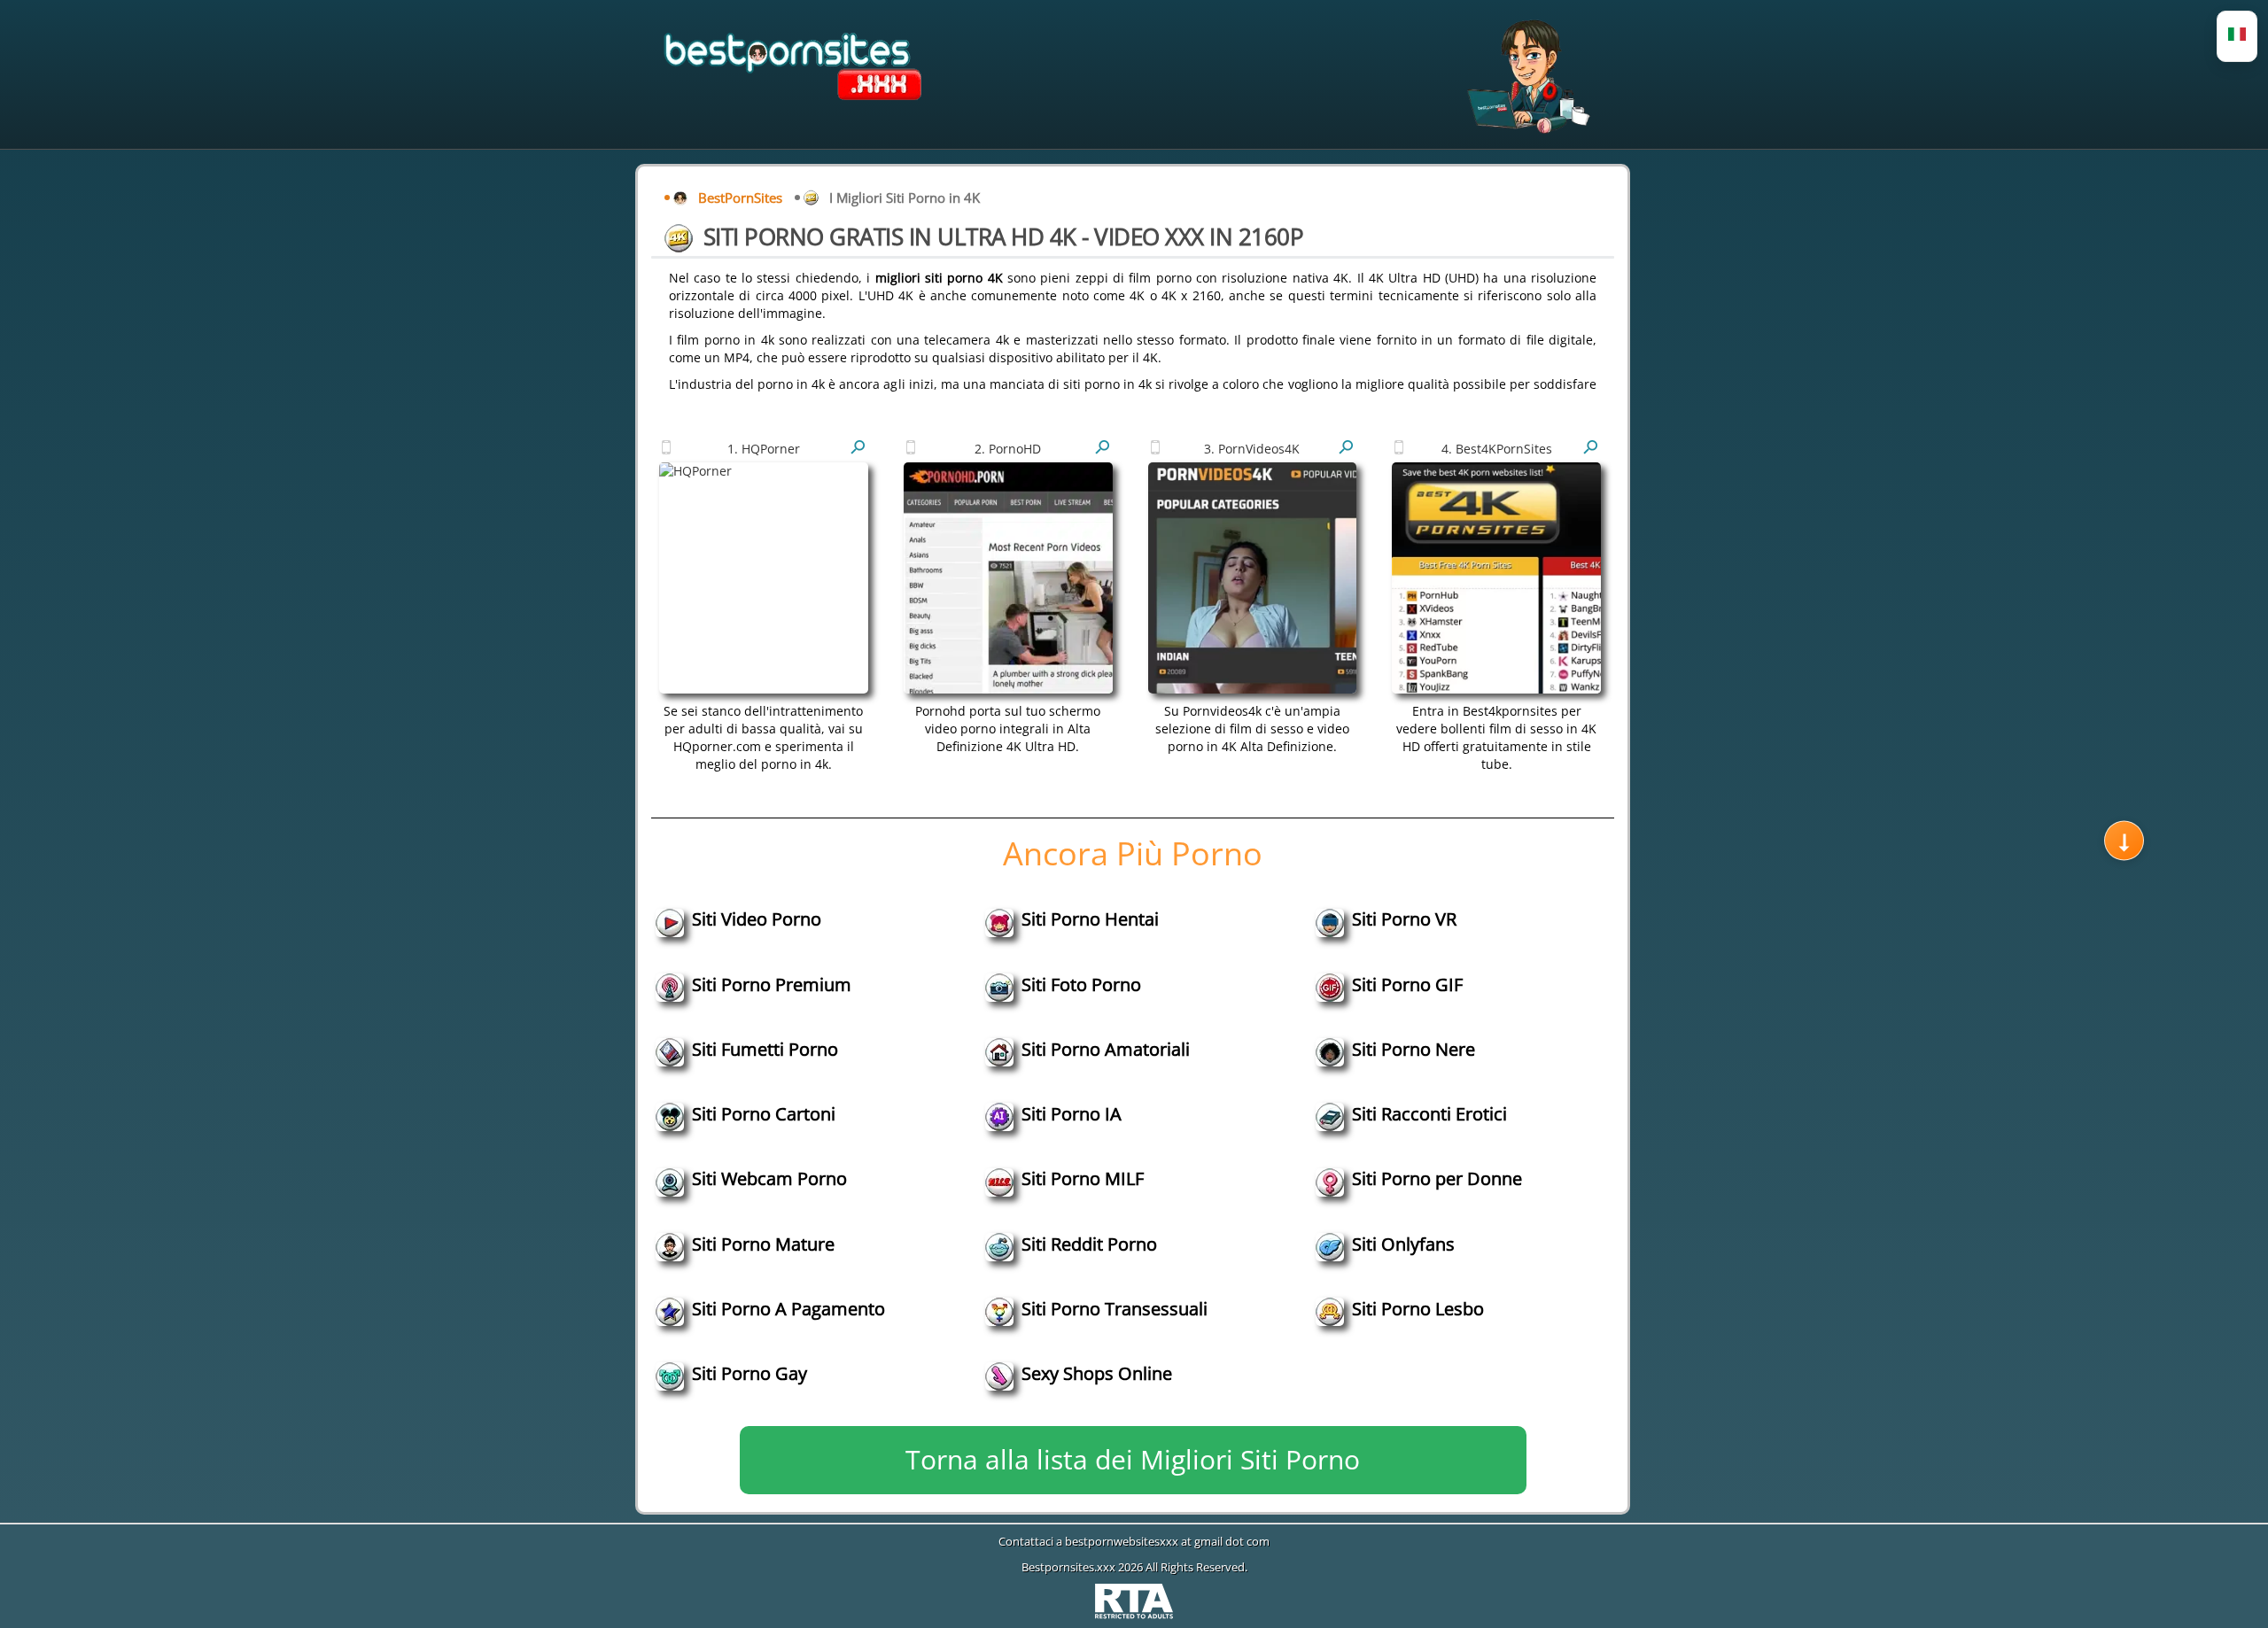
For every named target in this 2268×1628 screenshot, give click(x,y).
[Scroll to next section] (2124, 841)
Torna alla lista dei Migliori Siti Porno (1133, 1459)
